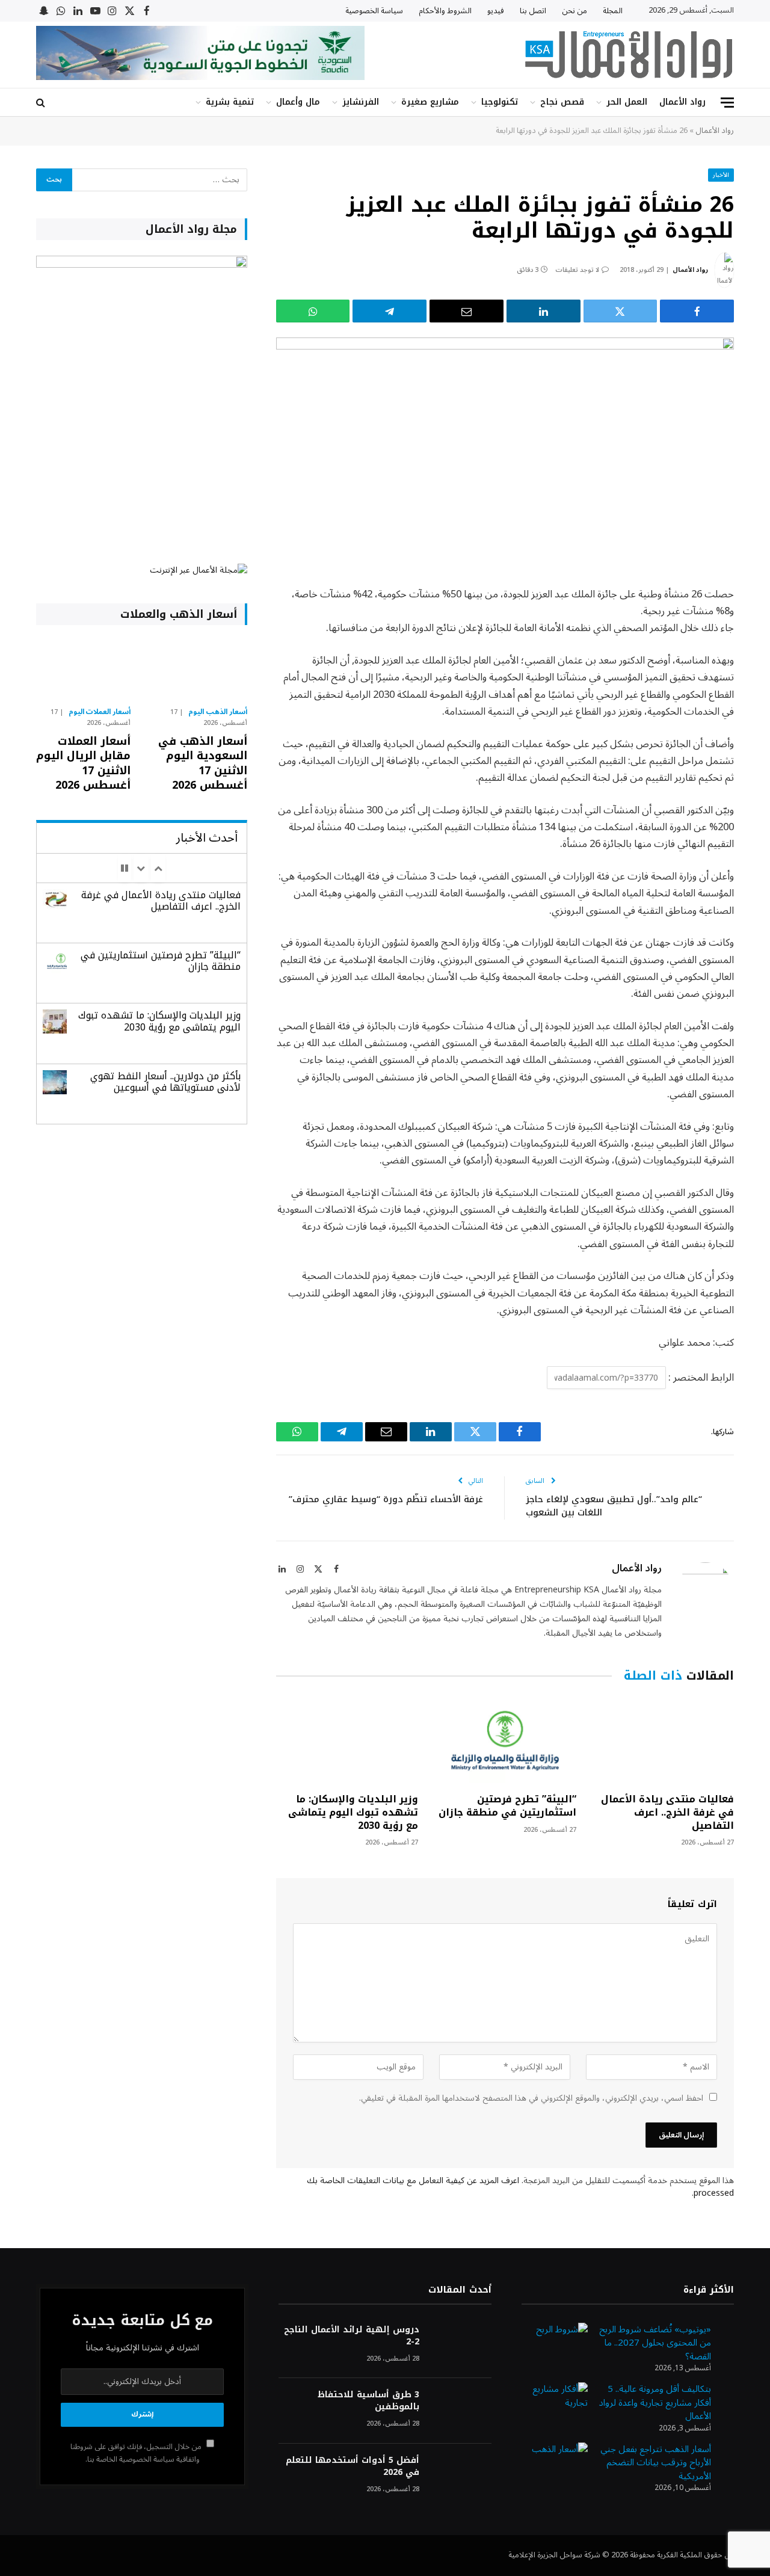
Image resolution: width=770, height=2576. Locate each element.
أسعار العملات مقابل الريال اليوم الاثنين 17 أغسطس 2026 (83, 763)
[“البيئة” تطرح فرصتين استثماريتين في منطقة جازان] (505, 1741)
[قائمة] (727, 103)
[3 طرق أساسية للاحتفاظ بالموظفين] (461, 2411)
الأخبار (721, 175)
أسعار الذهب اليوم (218, 712)
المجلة (613, 11)
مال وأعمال (298, 102)
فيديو (496, 11)
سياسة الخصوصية (374, 11)
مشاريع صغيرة (430, 102)
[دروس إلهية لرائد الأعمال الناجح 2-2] (461, 2346)
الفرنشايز (361, 102)
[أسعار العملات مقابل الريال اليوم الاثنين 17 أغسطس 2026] (83, 669)
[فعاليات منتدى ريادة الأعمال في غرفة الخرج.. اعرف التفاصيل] (663, 1741)
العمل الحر (627, 102)
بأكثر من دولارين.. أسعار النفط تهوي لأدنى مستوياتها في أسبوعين (165, 1082)
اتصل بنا (533, 11)
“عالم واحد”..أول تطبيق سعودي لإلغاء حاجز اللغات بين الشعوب (614, 1506)
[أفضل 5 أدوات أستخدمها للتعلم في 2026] (461, 2476)
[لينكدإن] (544, 311)
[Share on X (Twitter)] (621, 311)
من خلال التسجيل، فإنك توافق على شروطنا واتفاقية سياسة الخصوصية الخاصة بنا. (137, 2453)
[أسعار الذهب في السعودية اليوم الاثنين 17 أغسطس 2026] (199, 669)
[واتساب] (313, 311)
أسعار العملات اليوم (100, 712)
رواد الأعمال (682, 102)
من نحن (574, 11)
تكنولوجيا (500, 102)
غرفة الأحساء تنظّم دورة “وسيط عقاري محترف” (386, 1499)
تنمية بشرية (230, 102)
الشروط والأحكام (445, 11)
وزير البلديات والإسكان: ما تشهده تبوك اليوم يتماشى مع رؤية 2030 (353, 1812)
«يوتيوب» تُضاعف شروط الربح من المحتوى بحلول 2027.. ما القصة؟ (655, 2343)
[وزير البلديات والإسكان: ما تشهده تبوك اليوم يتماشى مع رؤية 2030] (347, 1741)
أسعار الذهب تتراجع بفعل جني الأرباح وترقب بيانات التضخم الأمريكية (656, 2463)
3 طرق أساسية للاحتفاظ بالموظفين (368, 2401)
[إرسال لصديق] (467, 311)
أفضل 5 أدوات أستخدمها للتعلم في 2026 (352, 2467)
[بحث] (42, 103)
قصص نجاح (562, 102)
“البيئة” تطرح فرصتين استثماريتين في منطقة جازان (507, 1806)
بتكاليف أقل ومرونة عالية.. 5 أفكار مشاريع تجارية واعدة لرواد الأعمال (655, 2402)
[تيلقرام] (390, 311)
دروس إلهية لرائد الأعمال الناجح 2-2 (351, 2336)
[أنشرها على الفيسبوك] (697, 311)
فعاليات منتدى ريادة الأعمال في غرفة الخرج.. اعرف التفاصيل (667, 1812)
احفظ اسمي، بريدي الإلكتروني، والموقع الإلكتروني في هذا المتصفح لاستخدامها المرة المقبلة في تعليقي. (531, 2098)
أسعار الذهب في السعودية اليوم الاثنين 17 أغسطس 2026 (202, 763)
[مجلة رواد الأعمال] (629, 55)
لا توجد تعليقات (577, 270)
